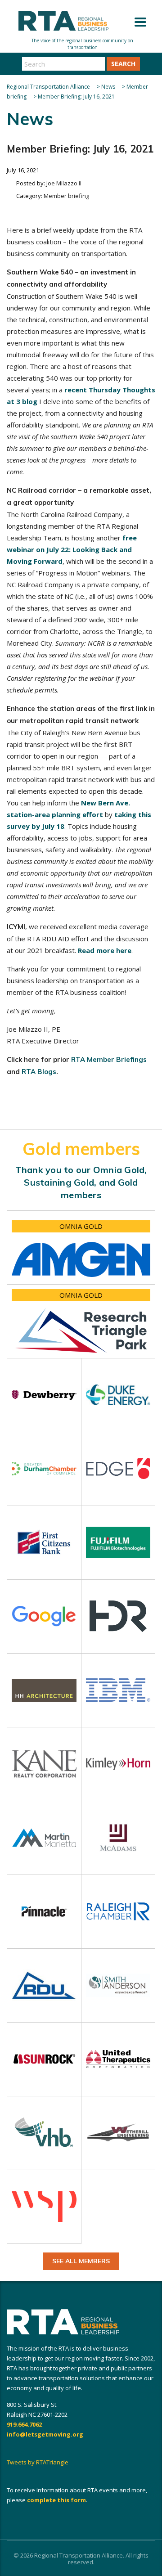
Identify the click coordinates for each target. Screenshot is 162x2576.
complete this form (56, 2500)
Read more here (105, 950)
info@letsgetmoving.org (45, 2434)
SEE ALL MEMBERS (81, 2261)
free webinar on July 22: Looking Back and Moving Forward (72, 549)
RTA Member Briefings (109, 1059)
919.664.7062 (24, 2424)
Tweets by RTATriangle (38, 2462)
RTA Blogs (39, 1072)
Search (123, 64)
